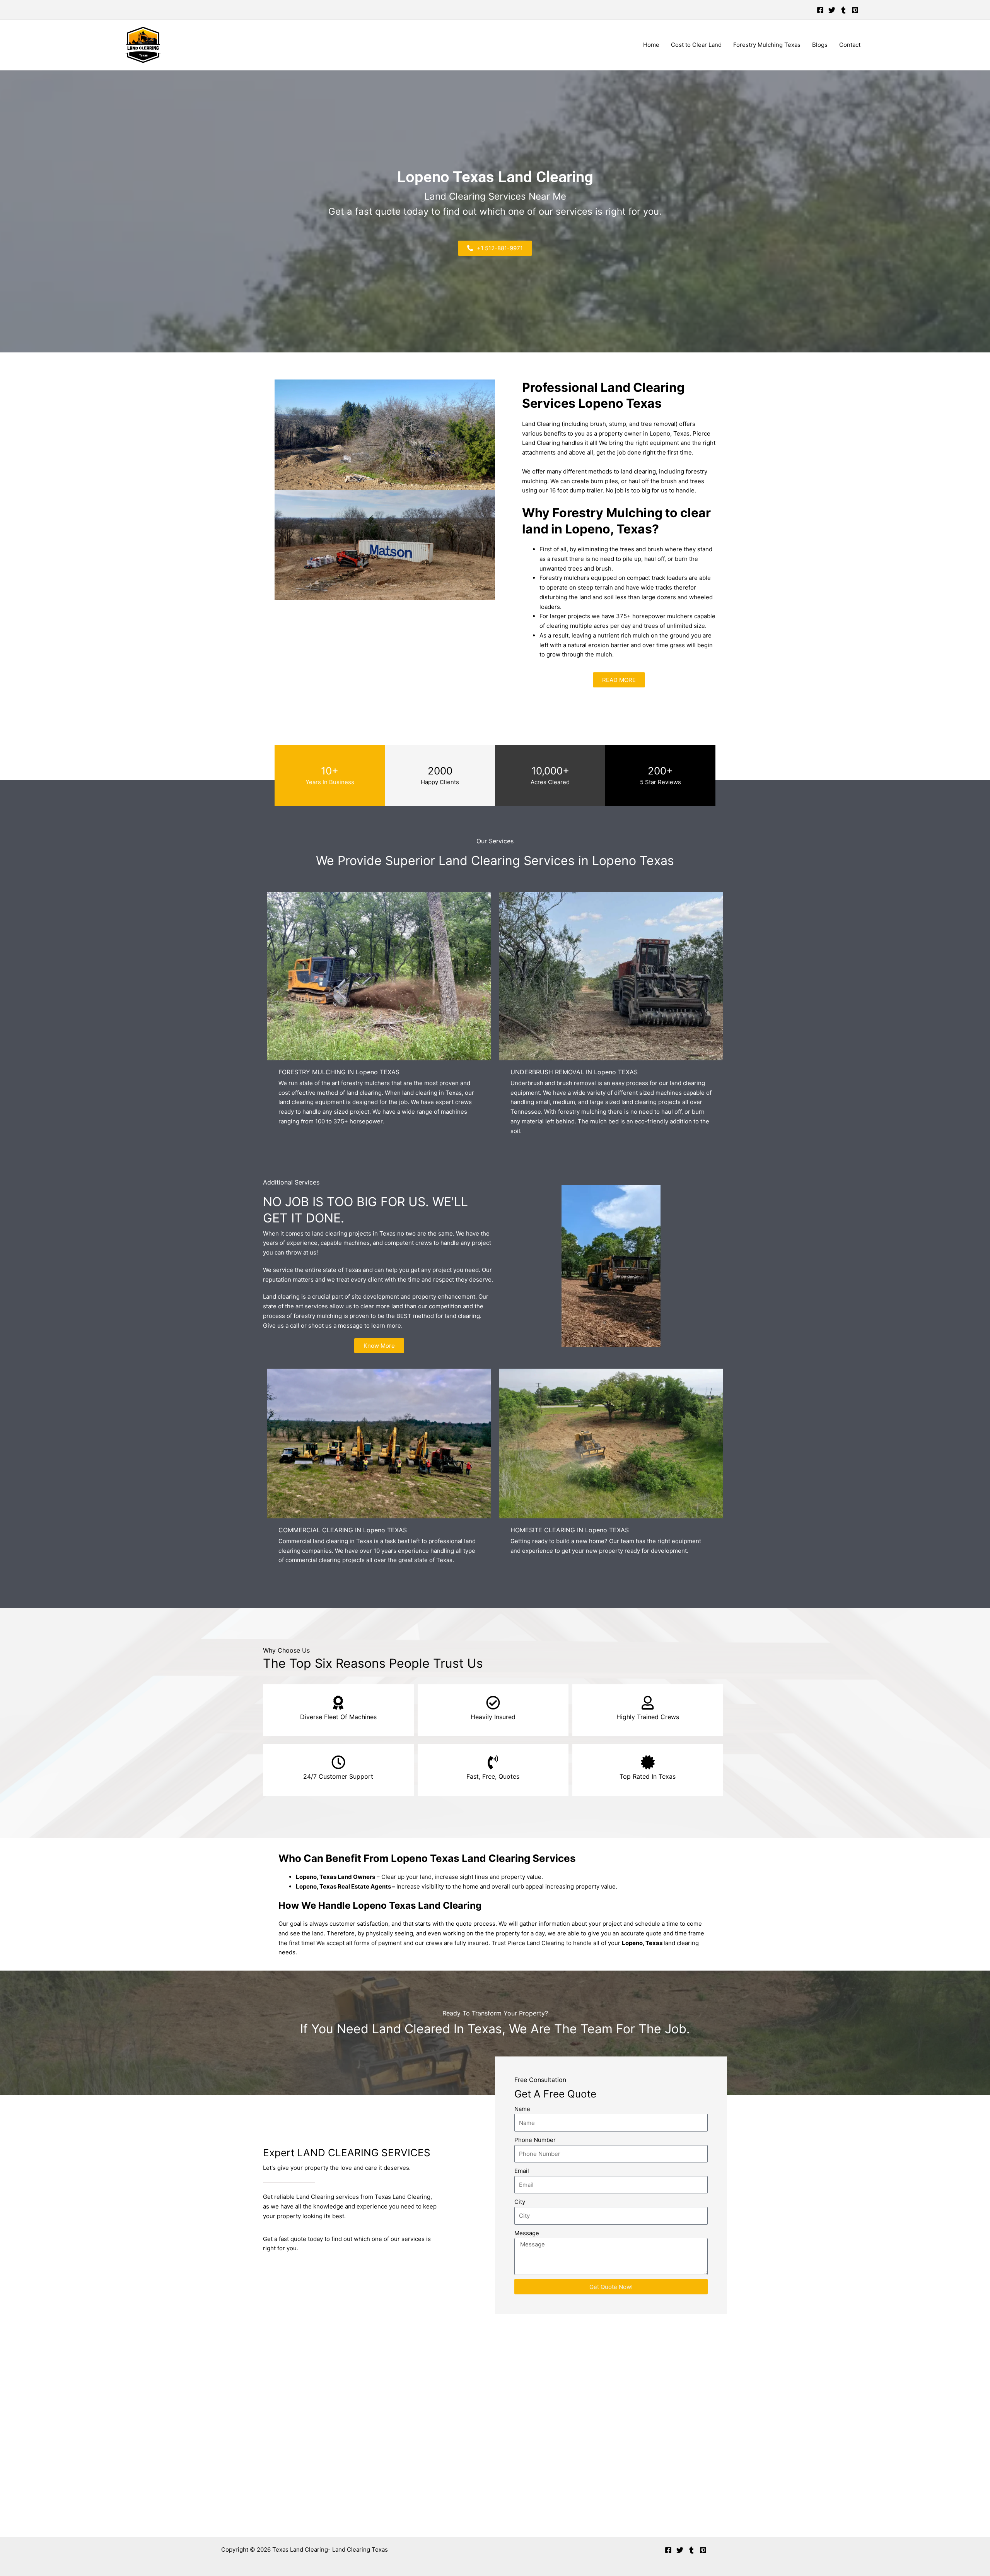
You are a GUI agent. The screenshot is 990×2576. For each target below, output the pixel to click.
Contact (850, 45)
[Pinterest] (855, 10)
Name (522, 2109)
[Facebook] (820, 10)
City (520, 2202)
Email (522, 2171)
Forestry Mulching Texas (767, 45)
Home (651, 45)
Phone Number (535, 2140)
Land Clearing (546, 1943)
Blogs (820, 45)
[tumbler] (843, 10)
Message (527, 2233)
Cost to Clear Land (696, 45)
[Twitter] (832, 10)
